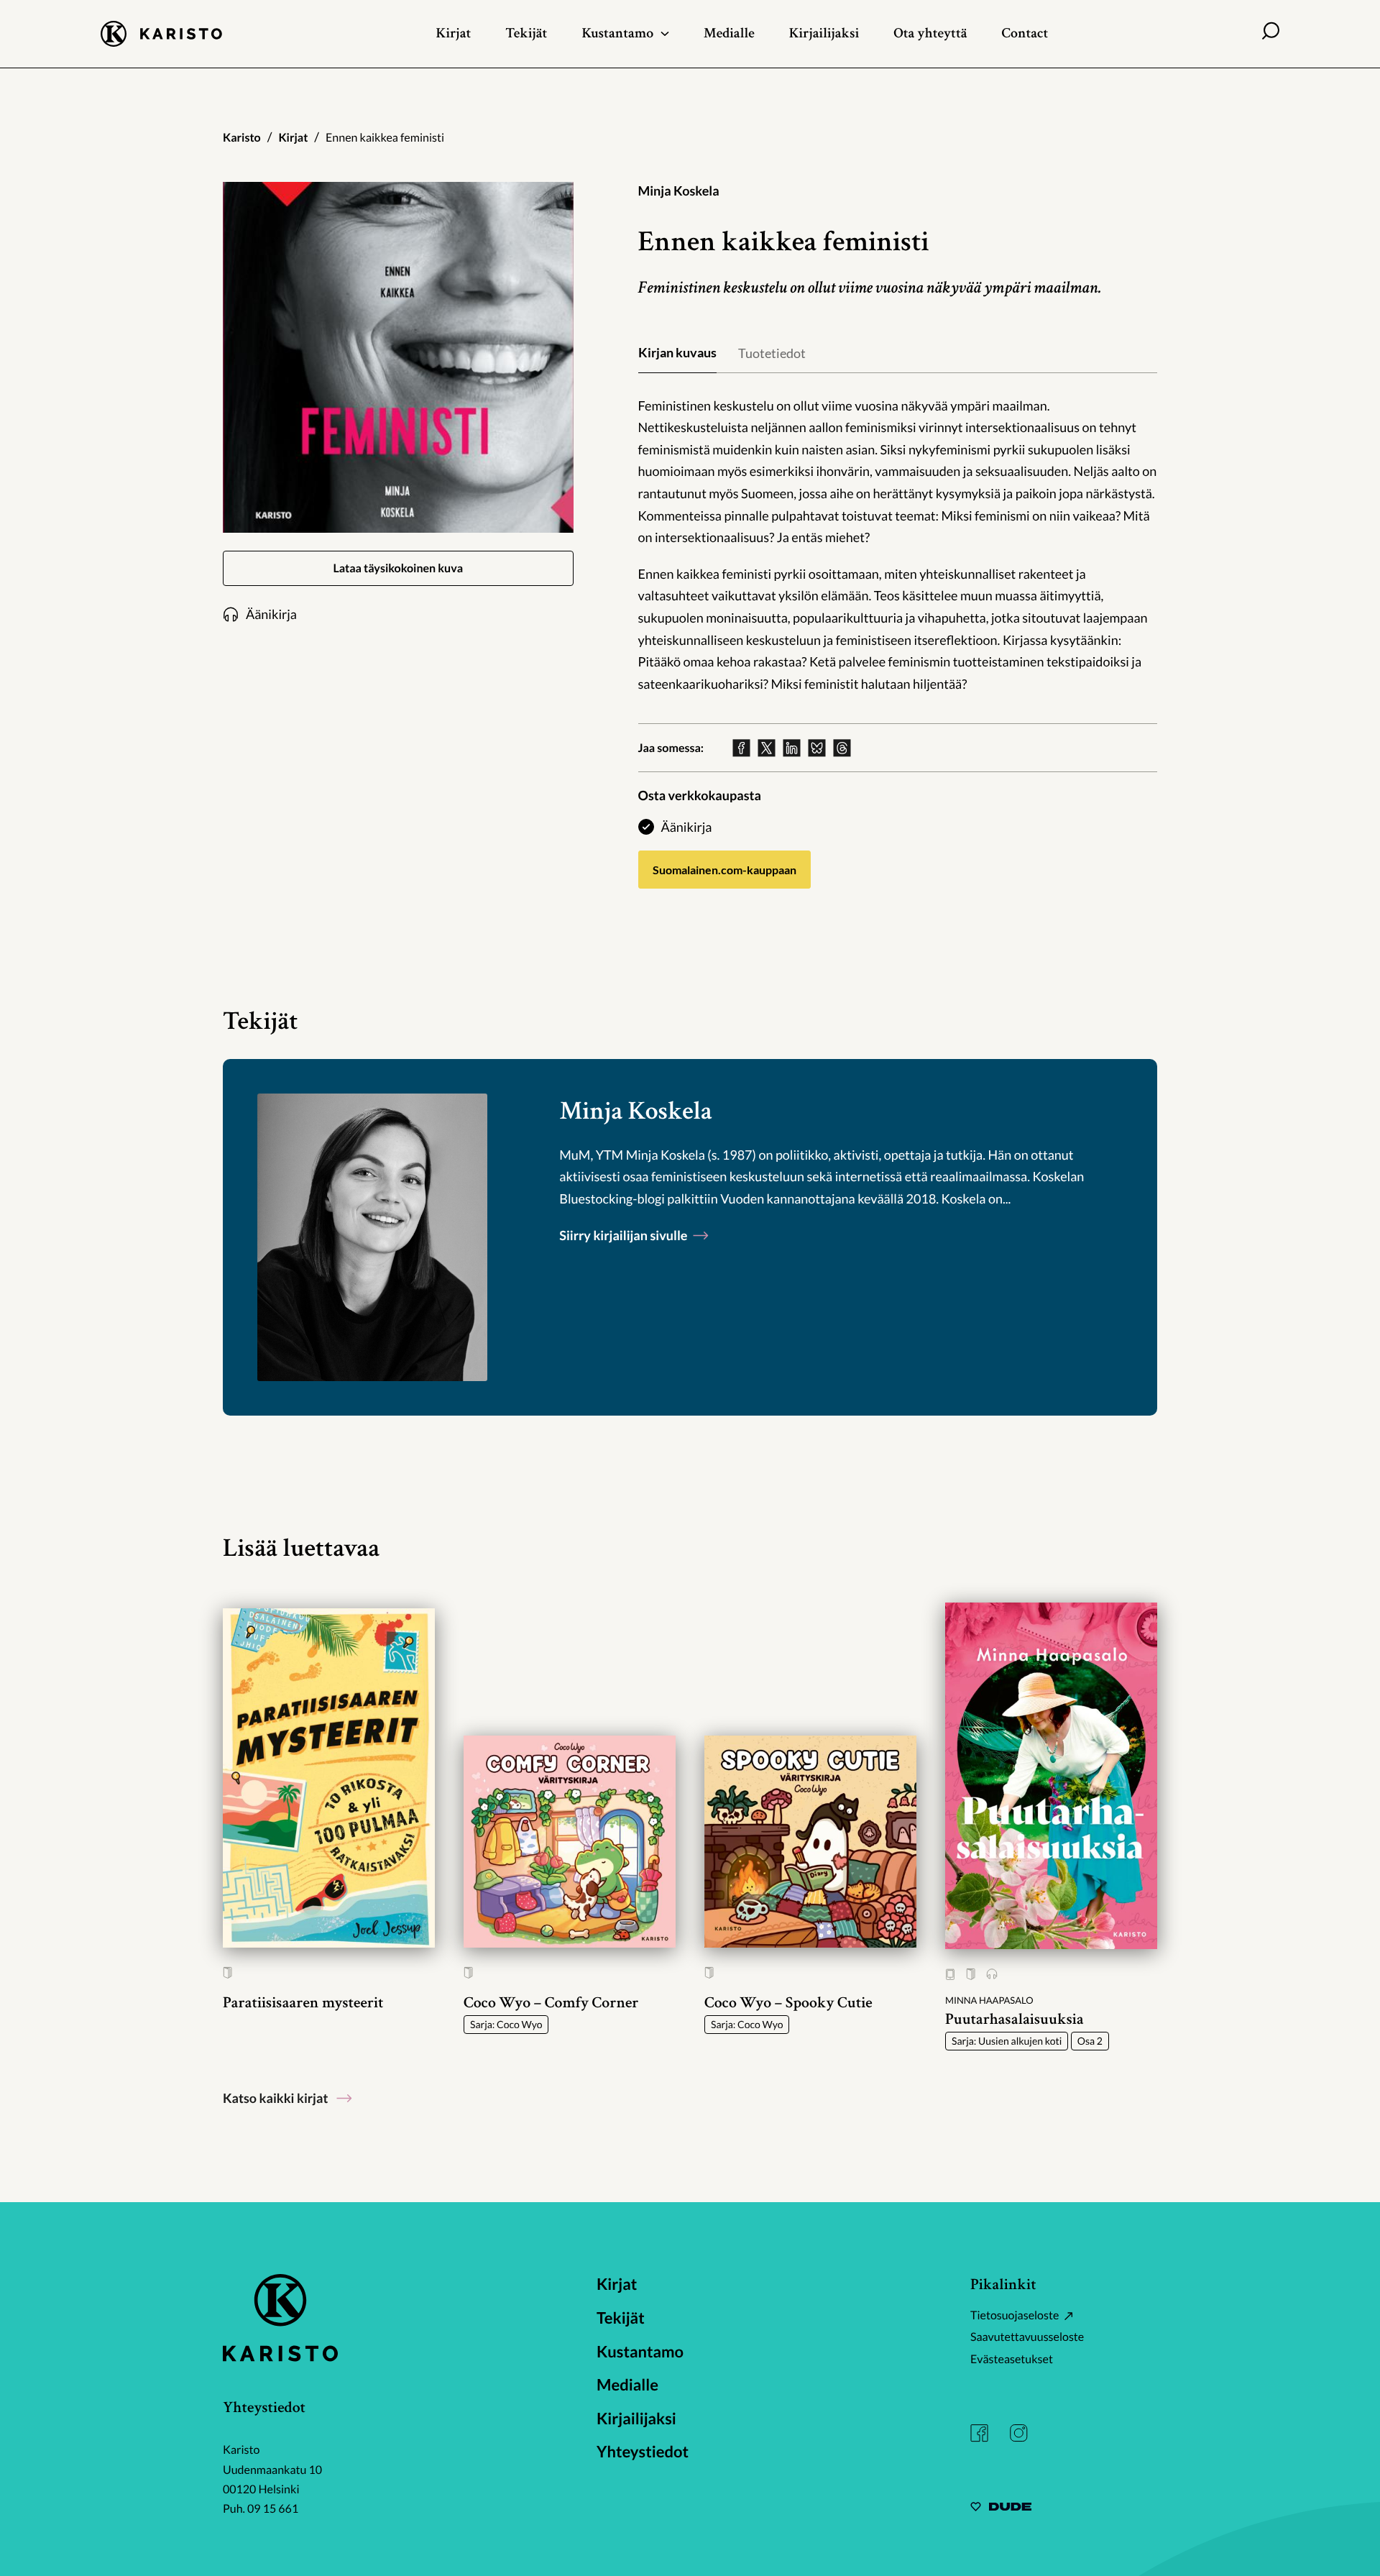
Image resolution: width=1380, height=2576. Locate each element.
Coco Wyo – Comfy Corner (551, 2003)
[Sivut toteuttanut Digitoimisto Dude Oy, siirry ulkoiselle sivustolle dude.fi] (1001, 2509)
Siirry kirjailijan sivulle (625, 1235)
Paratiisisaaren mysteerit (303, 2003)
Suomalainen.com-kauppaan (724, 870)
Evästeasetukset (1012, 2359)
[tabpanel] (898, 545)
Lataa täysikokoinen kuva (398, 568)
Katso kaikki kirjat (275, 2098)
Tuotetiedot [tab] (772, 353)
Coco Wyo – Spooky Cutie (788, 2003)
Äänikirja (687, 827)
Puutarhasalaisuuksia (1015, 2019)
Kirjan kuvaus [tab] (677, 352)
